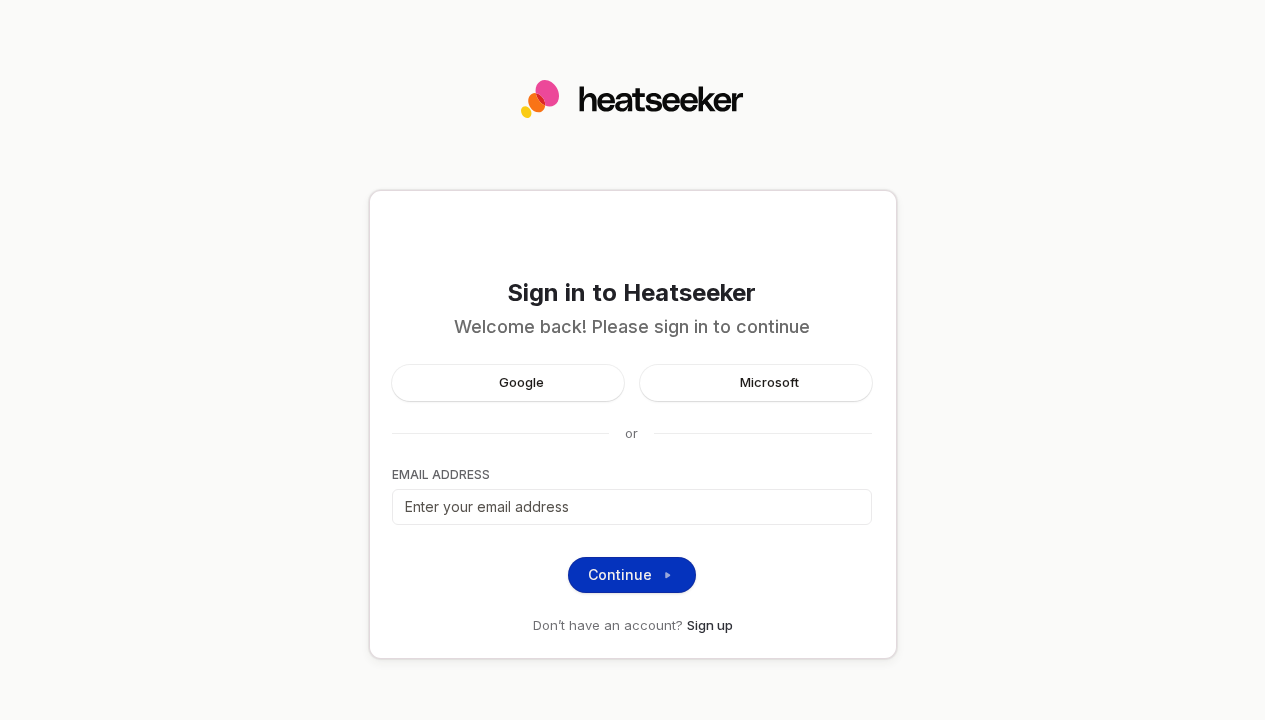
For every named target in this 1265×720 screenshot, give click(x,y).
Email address (441, 474)
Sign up (710, 625)
